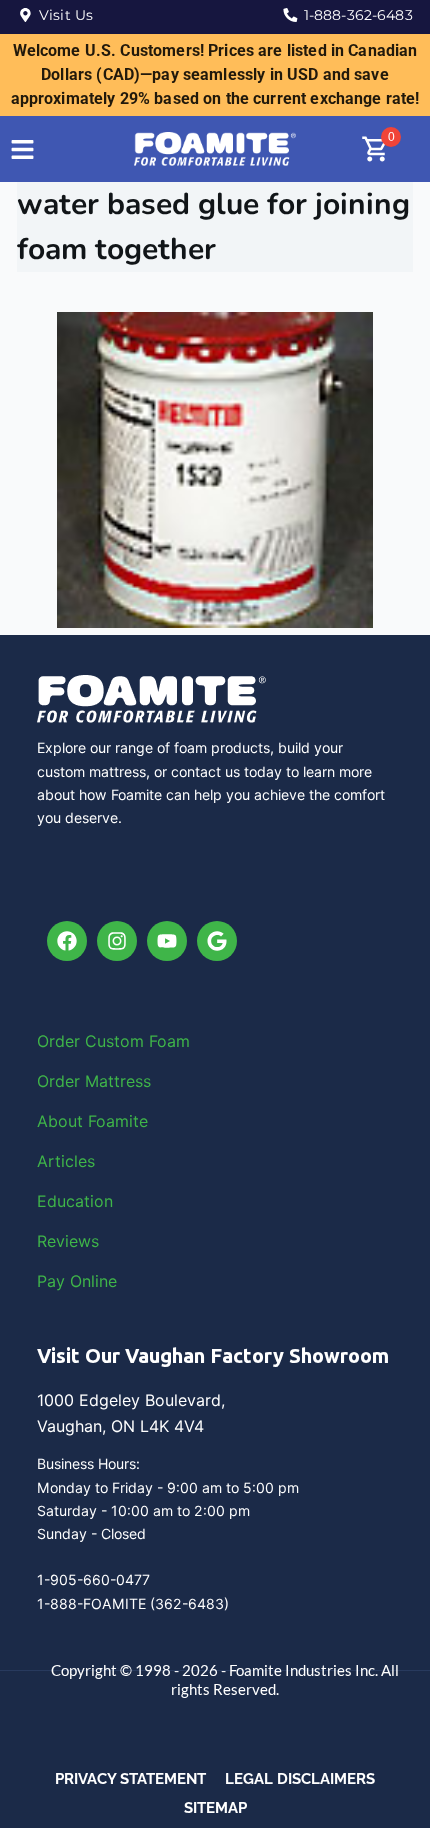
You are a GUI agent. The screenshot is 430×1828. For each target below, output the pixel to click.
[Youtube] (167, 941)
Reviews (68, 1241)
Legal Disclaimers (300, 1779)
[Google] (217, 941)
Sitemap (215, 1808)
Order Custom (93, 1041)
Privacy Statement (130, 1779)
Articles (66, 1161)
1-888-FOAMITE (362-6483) (133, 1603)
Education (75, 1201)
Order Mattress (94, 1081)
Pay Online (77, 1281)
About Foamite (92, 1121)
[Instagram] (117, 941)
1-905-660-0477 (93, 1579)
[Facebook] (67, 941)
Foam (169, 1041)
